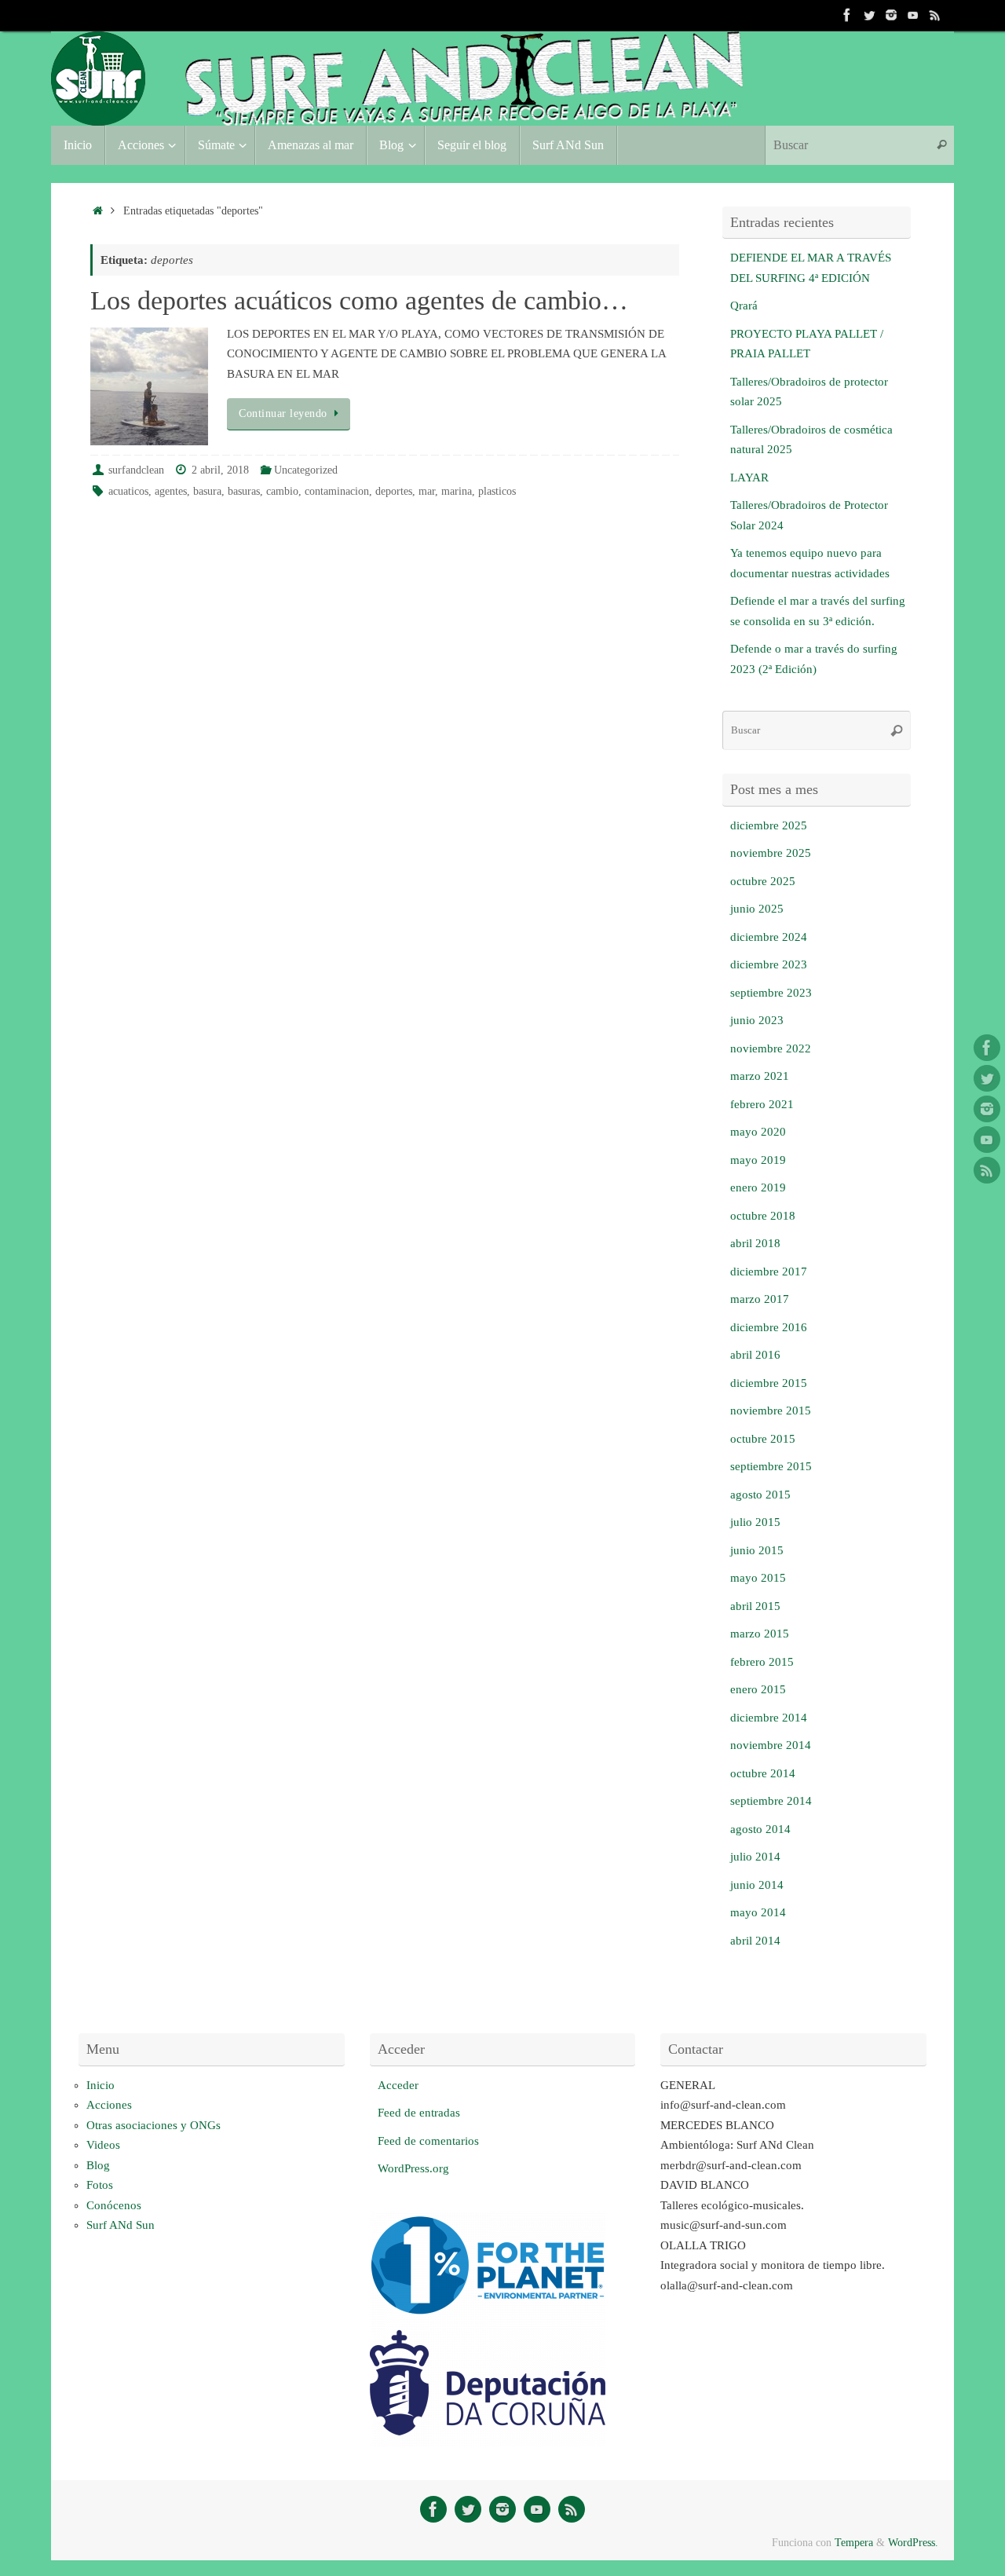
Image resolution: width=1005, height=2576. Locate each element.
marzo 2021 (760, 1076)
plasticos (497, 491)
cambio (282, 491)
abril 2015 (755, 1606)
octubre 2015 (763, 1439)
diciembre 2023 (769, 964)
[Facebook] (847, 15)
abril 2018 (755, 1243)
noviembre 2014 (771, 1745)
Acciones (109, 2105)
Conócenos (114, 2205)
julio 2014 (755, 1857)
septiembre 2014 (771, 1801)
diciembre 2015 (769, 1383)
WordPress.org (413, 2168)
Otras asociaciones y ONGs (153, 2125)
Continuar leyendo (283, 413)
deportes (394, 491)
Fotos (100, 2185)
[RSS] (935, 15)
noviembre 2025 (771, 853)
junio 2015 (757, 1550)
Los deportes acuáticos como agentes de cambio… (359, 300)
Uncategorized (306, 470)
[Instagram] (891, 15)
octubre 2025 (763, 881)
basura (207, 491)
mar (427, 491)
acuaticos (128, 491)
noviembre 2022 (771, 1048)
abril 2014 (755, 1941)
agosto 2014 (760, 1829)
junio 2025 (757, 909)
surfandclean (136, 470)
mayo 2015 (758, 1578)
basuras (244, 491)
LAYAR (749, 478)
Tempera (854, 2543)
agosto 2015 (760, 1495)
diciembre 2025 (769, 825)
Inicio (100, 2085)
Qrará (744, 306)
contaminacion (337, 491)
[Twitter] (869, 15)
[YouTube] (913, 15)
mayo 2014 (758, 1912)
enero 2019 (758, 1187)
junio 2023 (757, 1020)
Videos (103, 2145)
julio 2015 (755, 1522)
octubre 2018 (763, 1216)
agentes (171, 491)
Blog (98, 2165)
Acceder (398, 2085)
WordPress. (913, 2543)
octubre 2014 (763, 1773)
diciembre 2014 (769, 1718)
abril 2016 (755, 1355)
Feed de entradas (419, 2113)
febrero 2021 (762, 1104)
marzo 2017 (760, 1299)
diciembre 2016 (769, 1327)
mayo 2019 (758, 1160)
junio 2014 (757, 1885)
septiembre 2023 (771, 993)
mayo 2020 (758, 1132)
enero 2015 (758, 1689)
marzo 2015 (760, 1634)
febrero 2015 (762, 1662)
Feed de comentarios (428, 2141)
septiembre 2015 (771, 1466)
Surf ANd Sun (121, 2225)
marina (457, 491)
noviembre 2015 (771, 1411)
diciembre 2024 (769, 937)
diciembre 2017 (769, 1272)
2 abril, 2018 (220, 470)
